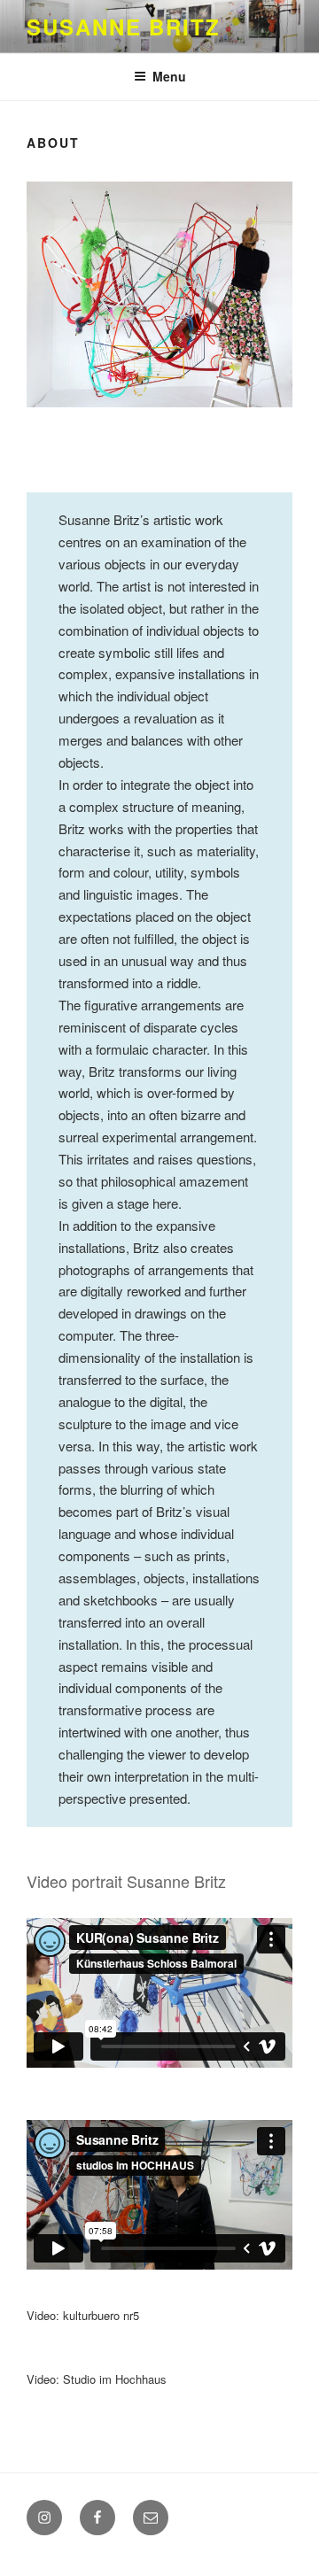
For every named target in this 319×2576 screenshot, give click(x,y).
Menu (169, 76)
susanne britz (124, 27)
